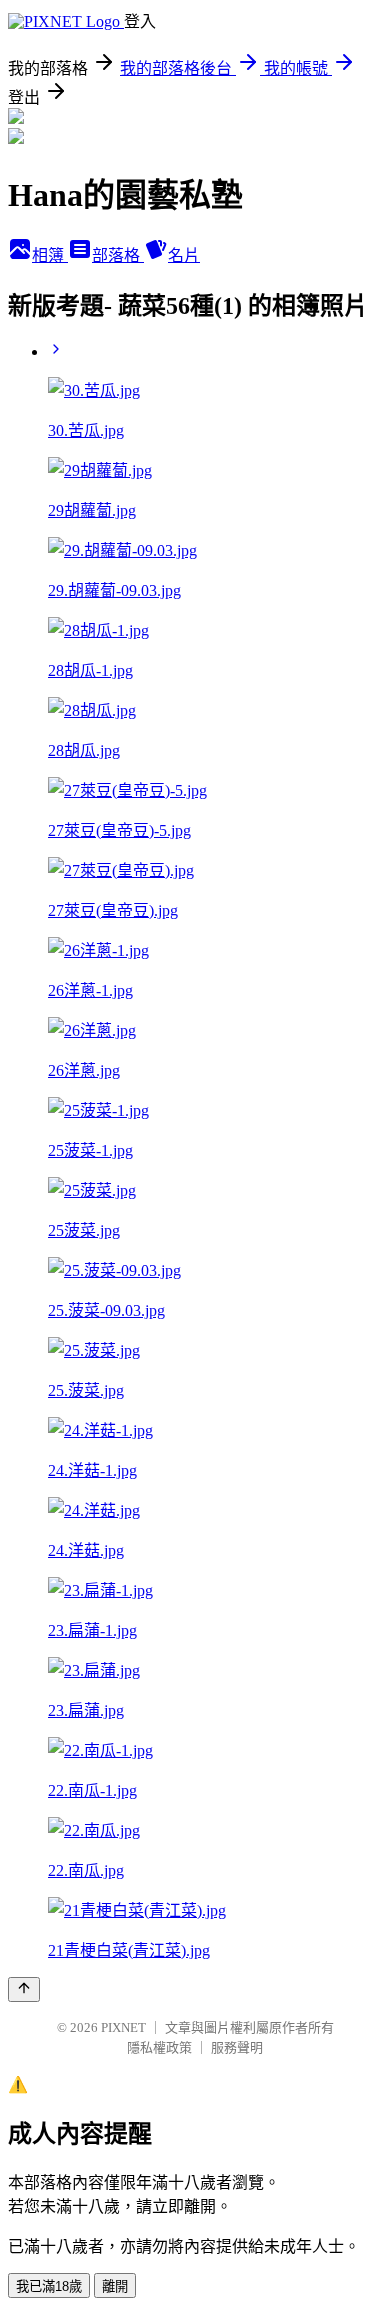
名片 (184, 255)
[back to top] (24, 1989)
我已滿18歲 (49, 2286)
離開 (115, 2286)
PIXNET (123, 2027)
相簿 (50, 255)
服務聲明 (237, 2047)
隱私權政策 (159, 2047)
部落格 (118, 255)
